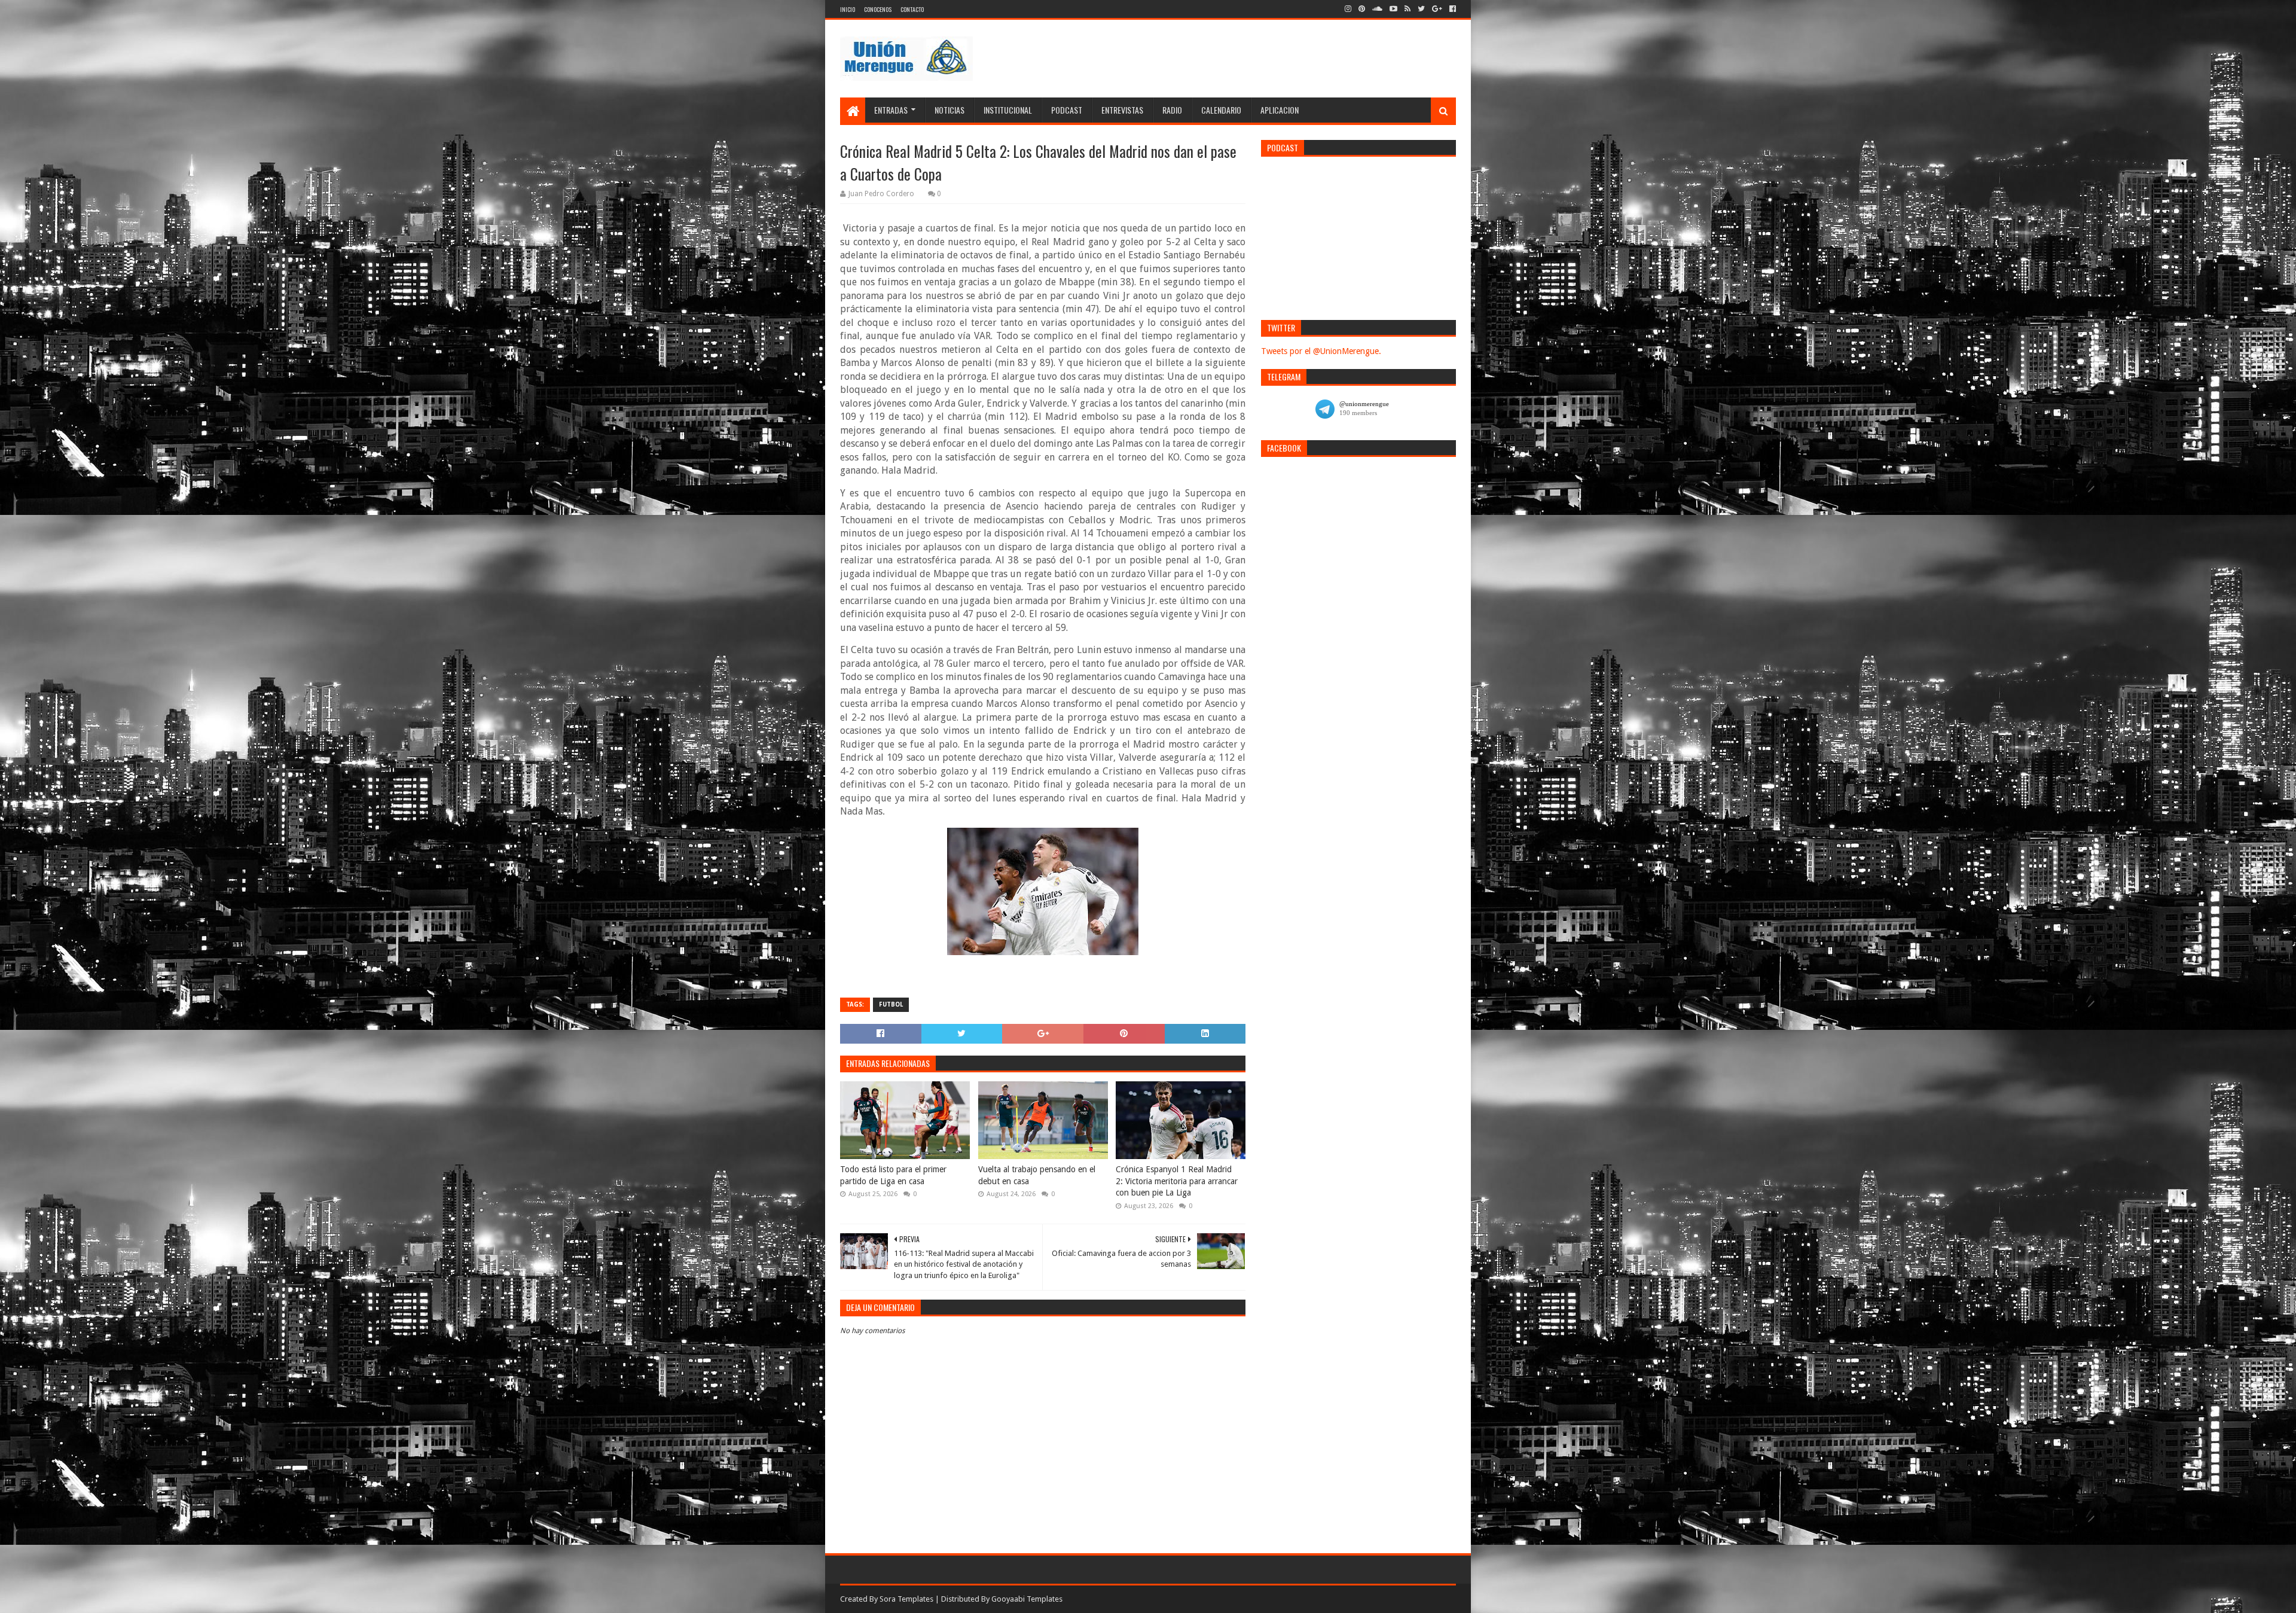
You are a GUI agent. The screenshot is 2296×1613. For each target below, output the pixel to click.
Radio (1172, 110)
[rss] (1407, 9)
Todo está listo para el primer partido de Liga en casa (893, 1175)
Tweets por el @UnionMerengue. (1321, 351)
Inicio (848, 9)
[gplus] (1437, 9)
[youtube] (1393, 9)
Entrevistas (1122, 110)
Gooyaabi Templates (1027, 1599)
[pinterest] (1362, 9)
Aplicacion (1280, 110)
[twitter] (1421, 9)
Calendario (1221, 110)
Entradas (891, 110)
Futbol (891, 1004)
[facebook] (1451, 9)
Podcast (1067, 110)
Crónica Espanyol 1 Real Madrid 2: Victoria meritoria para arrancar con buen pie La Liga (1177, 1181)
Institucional (1008, 110)
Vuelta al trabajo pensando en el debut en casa (1037, 1175)
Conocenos (878, 9)
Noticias (949, 110)
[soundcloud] (1377, 9)
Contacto (912, 9)
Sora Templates (906, 1599)
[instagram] (1348, 9)
